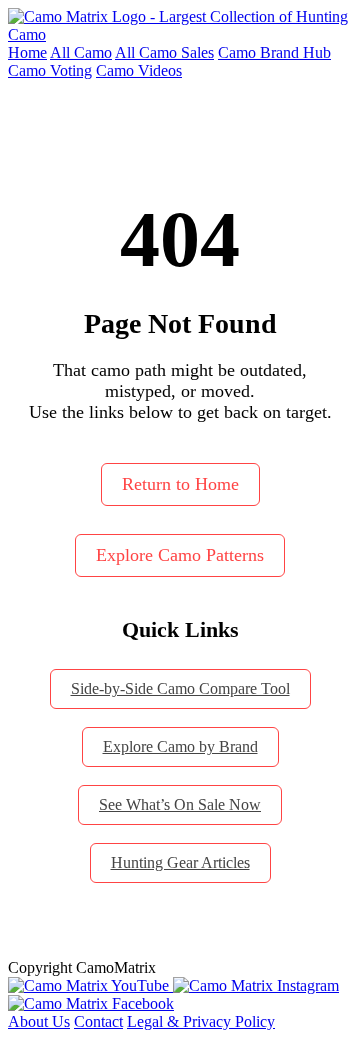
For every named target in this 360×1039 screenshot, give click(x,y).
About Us (39, 1021)
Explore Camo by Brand (180, 746)
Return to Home (180, 484)
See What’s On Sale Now (180, 804)
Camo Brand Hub (274, 52)
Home (27, 52)
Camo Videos (139, 70)
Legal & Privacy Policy (201, 1021)
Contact (98, 1021)
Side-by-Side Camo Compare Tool (180, 688)
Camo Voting (50, 70)
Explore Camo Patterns (180, 555)
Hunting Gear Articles (180, 862)
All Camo (81, 52)
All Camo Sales (164, 52)
